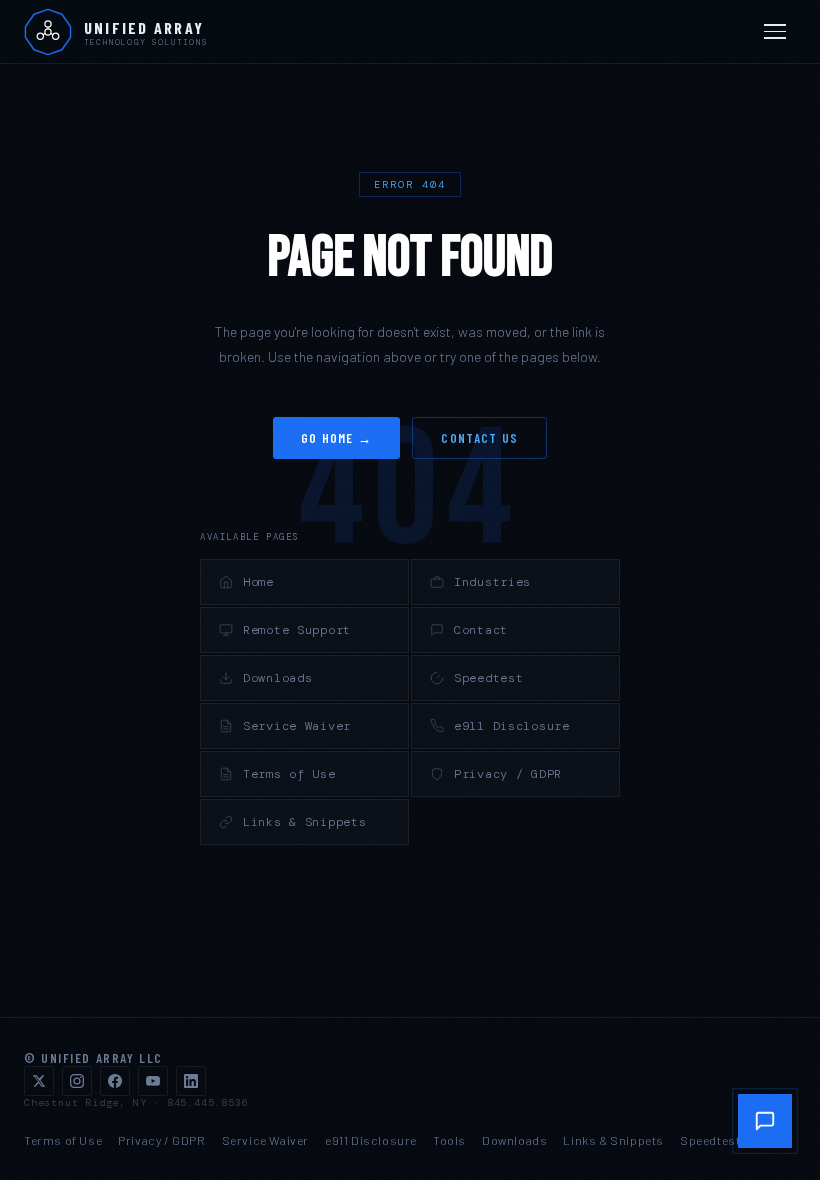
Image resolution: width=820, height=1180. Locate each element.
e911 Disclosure (512, 726)
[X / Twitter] (39, 1081)
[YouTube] (153, 1081)
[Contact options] (765, 1121)
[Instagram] (77, 1081)
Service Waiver (297, 726)
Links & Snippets (305, 822)
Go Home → (337, 438)
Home (258, 582)
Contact (481, 630)
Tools (449, 1140)
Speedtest (488, 678)
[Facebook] (115, 1081)
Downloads (277, 678)
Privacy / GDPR (508, 774)
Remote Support (297, 630)
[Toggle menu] (778, 32)
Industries (492, 582)
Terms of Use (289, 774)
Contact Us (479, 438)
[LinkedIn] (191, 1081)
